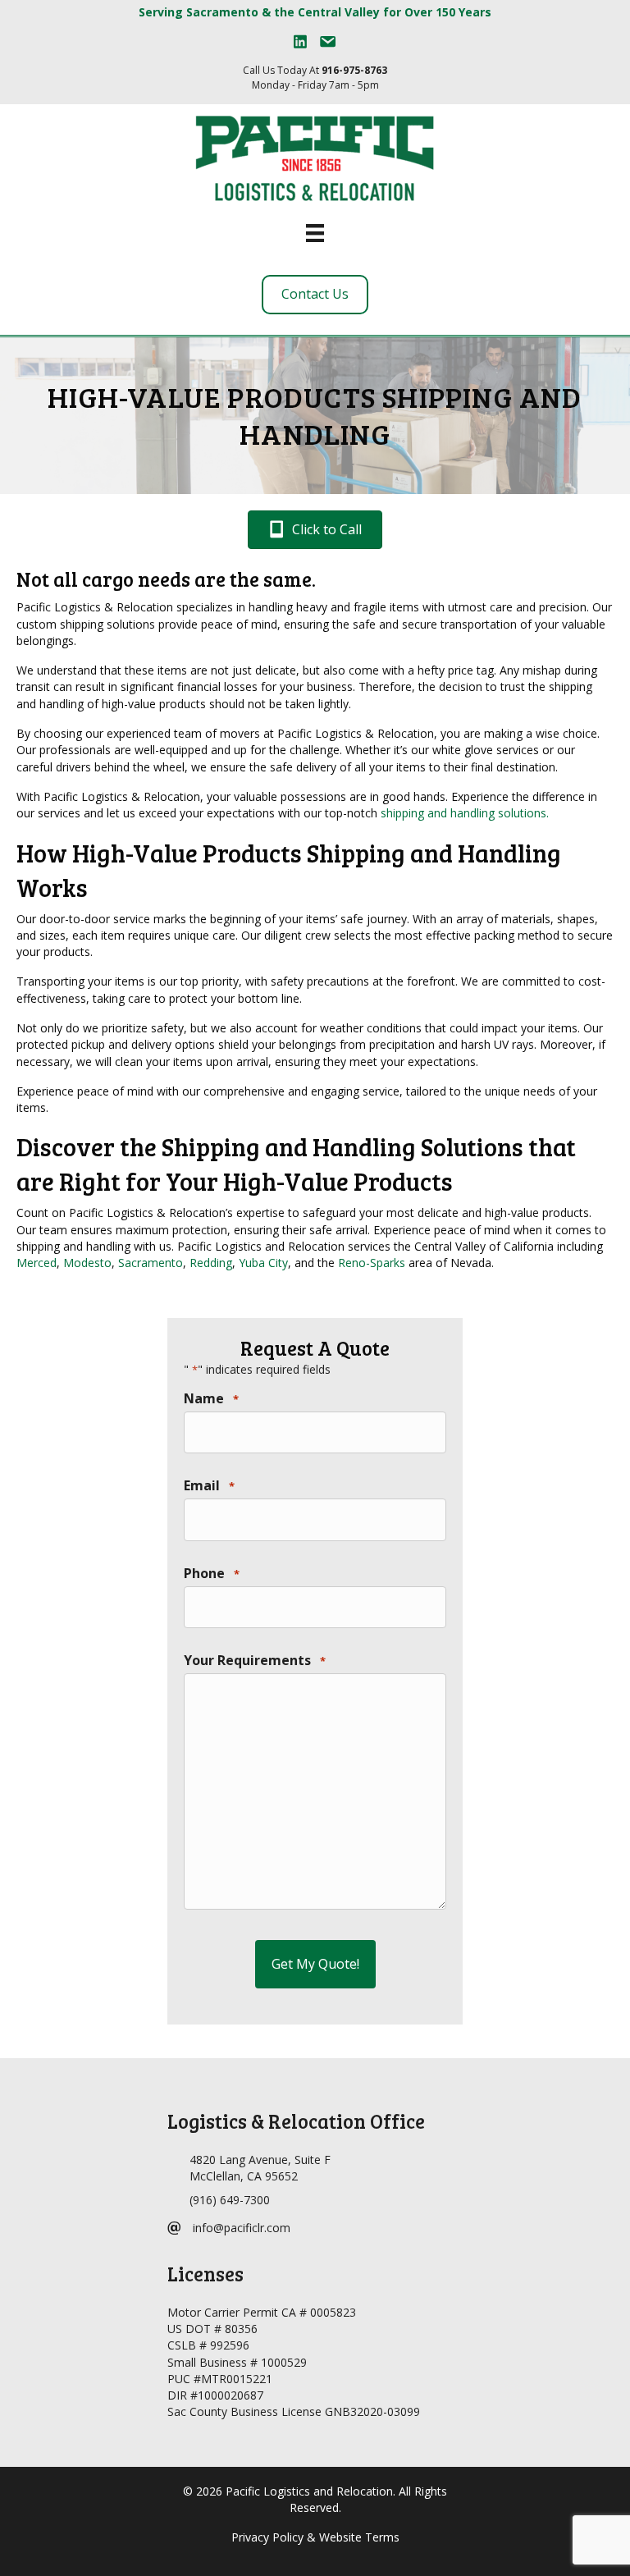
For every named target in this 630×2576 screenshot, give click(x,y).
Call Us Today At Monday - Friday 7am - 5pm (315, 77)
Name (211, 1398)
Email (209, 1485)
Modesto (87, 1263)
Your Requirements (255, 1660)
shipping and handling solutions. (465, 813)
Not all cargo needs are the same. (166, 579)
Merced (37, 1263)
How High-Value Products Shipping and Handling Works (289, 870)
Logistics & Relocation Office (296, 2121)
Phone (212, 1573)
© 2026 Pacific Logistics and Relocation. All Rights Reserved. (315, 2499)
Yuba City (263, 1263)
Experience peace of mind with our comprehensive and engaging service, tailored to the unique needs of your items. (307, 1099)
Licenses (205, 2274)
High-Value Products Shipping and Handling (315, 415)
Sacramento (151, 1263)
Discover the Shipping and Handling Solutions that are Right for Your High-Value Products (296, 1164)
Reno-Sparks (372, 1263)
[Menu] (315, 233)
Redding (211, 1263)
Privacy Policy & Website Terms (315, 2538)
